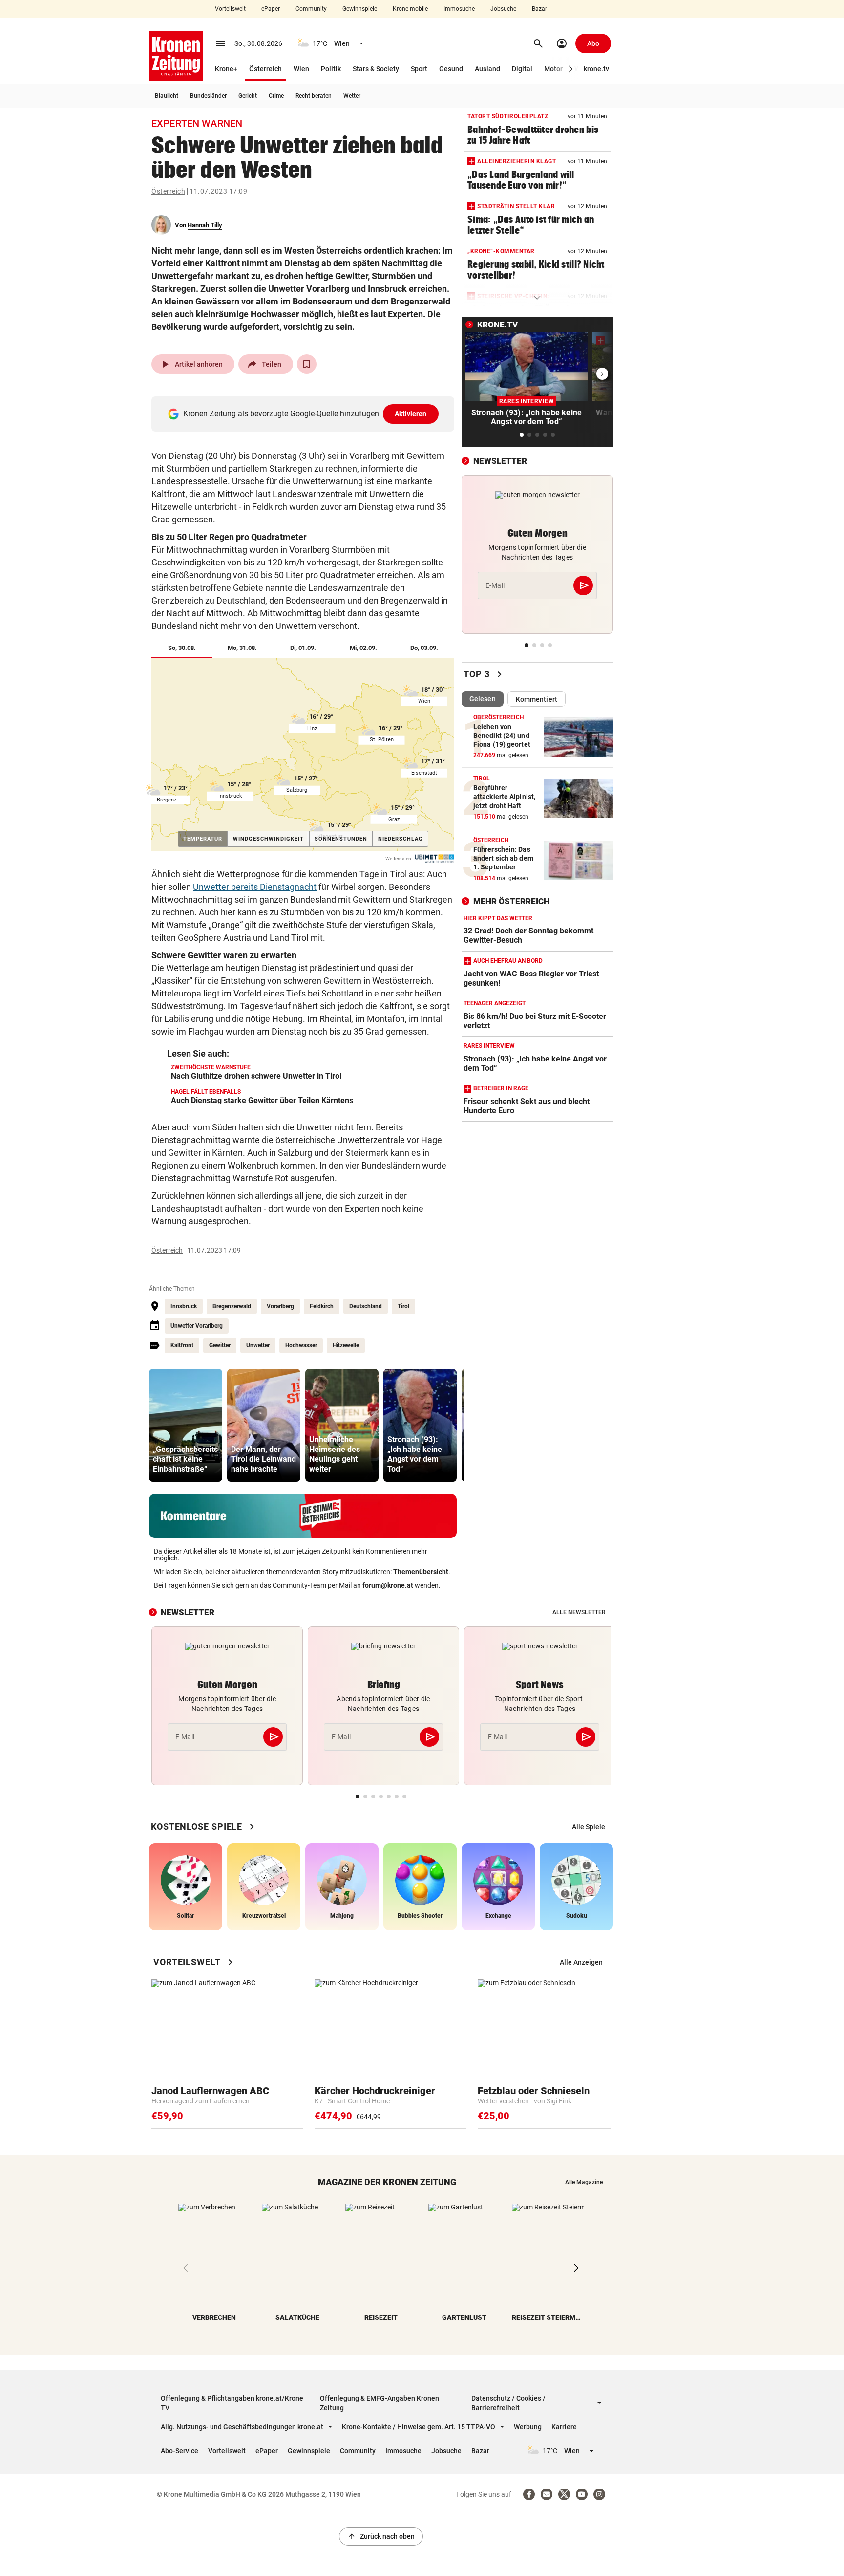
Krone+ (226, 69)
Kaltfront (182, 1345)
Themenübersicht (421, 1572)
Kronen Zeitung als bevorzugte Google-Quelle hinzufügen (305, 414)
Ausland (487, 69)
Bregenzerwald (232, 1306)
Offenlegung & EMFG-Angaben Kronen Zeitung (380, 2403)
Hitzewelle (346, 1345)
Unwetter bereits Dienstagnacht (255, 887)
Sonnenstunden (341, 839)
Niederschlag (401, 839)
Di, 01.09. (303, 648)
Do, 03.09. (424, 648)
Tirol (403, 1306)
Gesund (451, 69)
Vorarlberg (280, 1306)
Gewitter (220, 1345)
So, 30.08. (190, 648)
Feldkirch (322, 1306)
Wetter (352, 96)
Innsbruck (184, 1306)
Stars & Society (376, 69)
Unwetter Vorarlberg (197, 1326)
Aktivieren (411, 414)
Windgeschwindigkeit (268, 839)
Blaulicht (167, 96)
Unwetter (258, 1345)
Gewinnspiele (360, 9)
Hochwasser (301, 1345)
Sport (419, 69)
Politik (331, 69)
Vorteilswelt (230, 9)
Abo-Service (179, 2451)
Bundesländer (208, 96)
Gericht (248, 96)
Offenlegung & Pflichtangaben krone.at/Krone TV (232, 2403)
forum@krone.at (388, 1585)
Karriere (564, 2427)
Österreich (265, 69)
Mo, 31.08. (242, 648)
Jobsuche (503, 9)
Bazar (539, 9)
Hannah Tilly (205, 225)
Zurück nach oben (381, 2536)
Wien (301, 69)
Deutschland (366, 1306)
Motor (553, 69)
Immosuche (459, 9)
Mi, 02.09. (363, 648)
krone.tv (596, 69)
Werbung (528, 2427)
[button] (571, 69)
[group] (186, 1425)
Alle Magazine (584, 2182)
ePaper (271, 9)
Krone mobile (410, 9)
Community (311, 9)
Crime (276, 96)
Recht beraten (314, 96)
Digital (522, 69)
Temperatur (205, 839)
